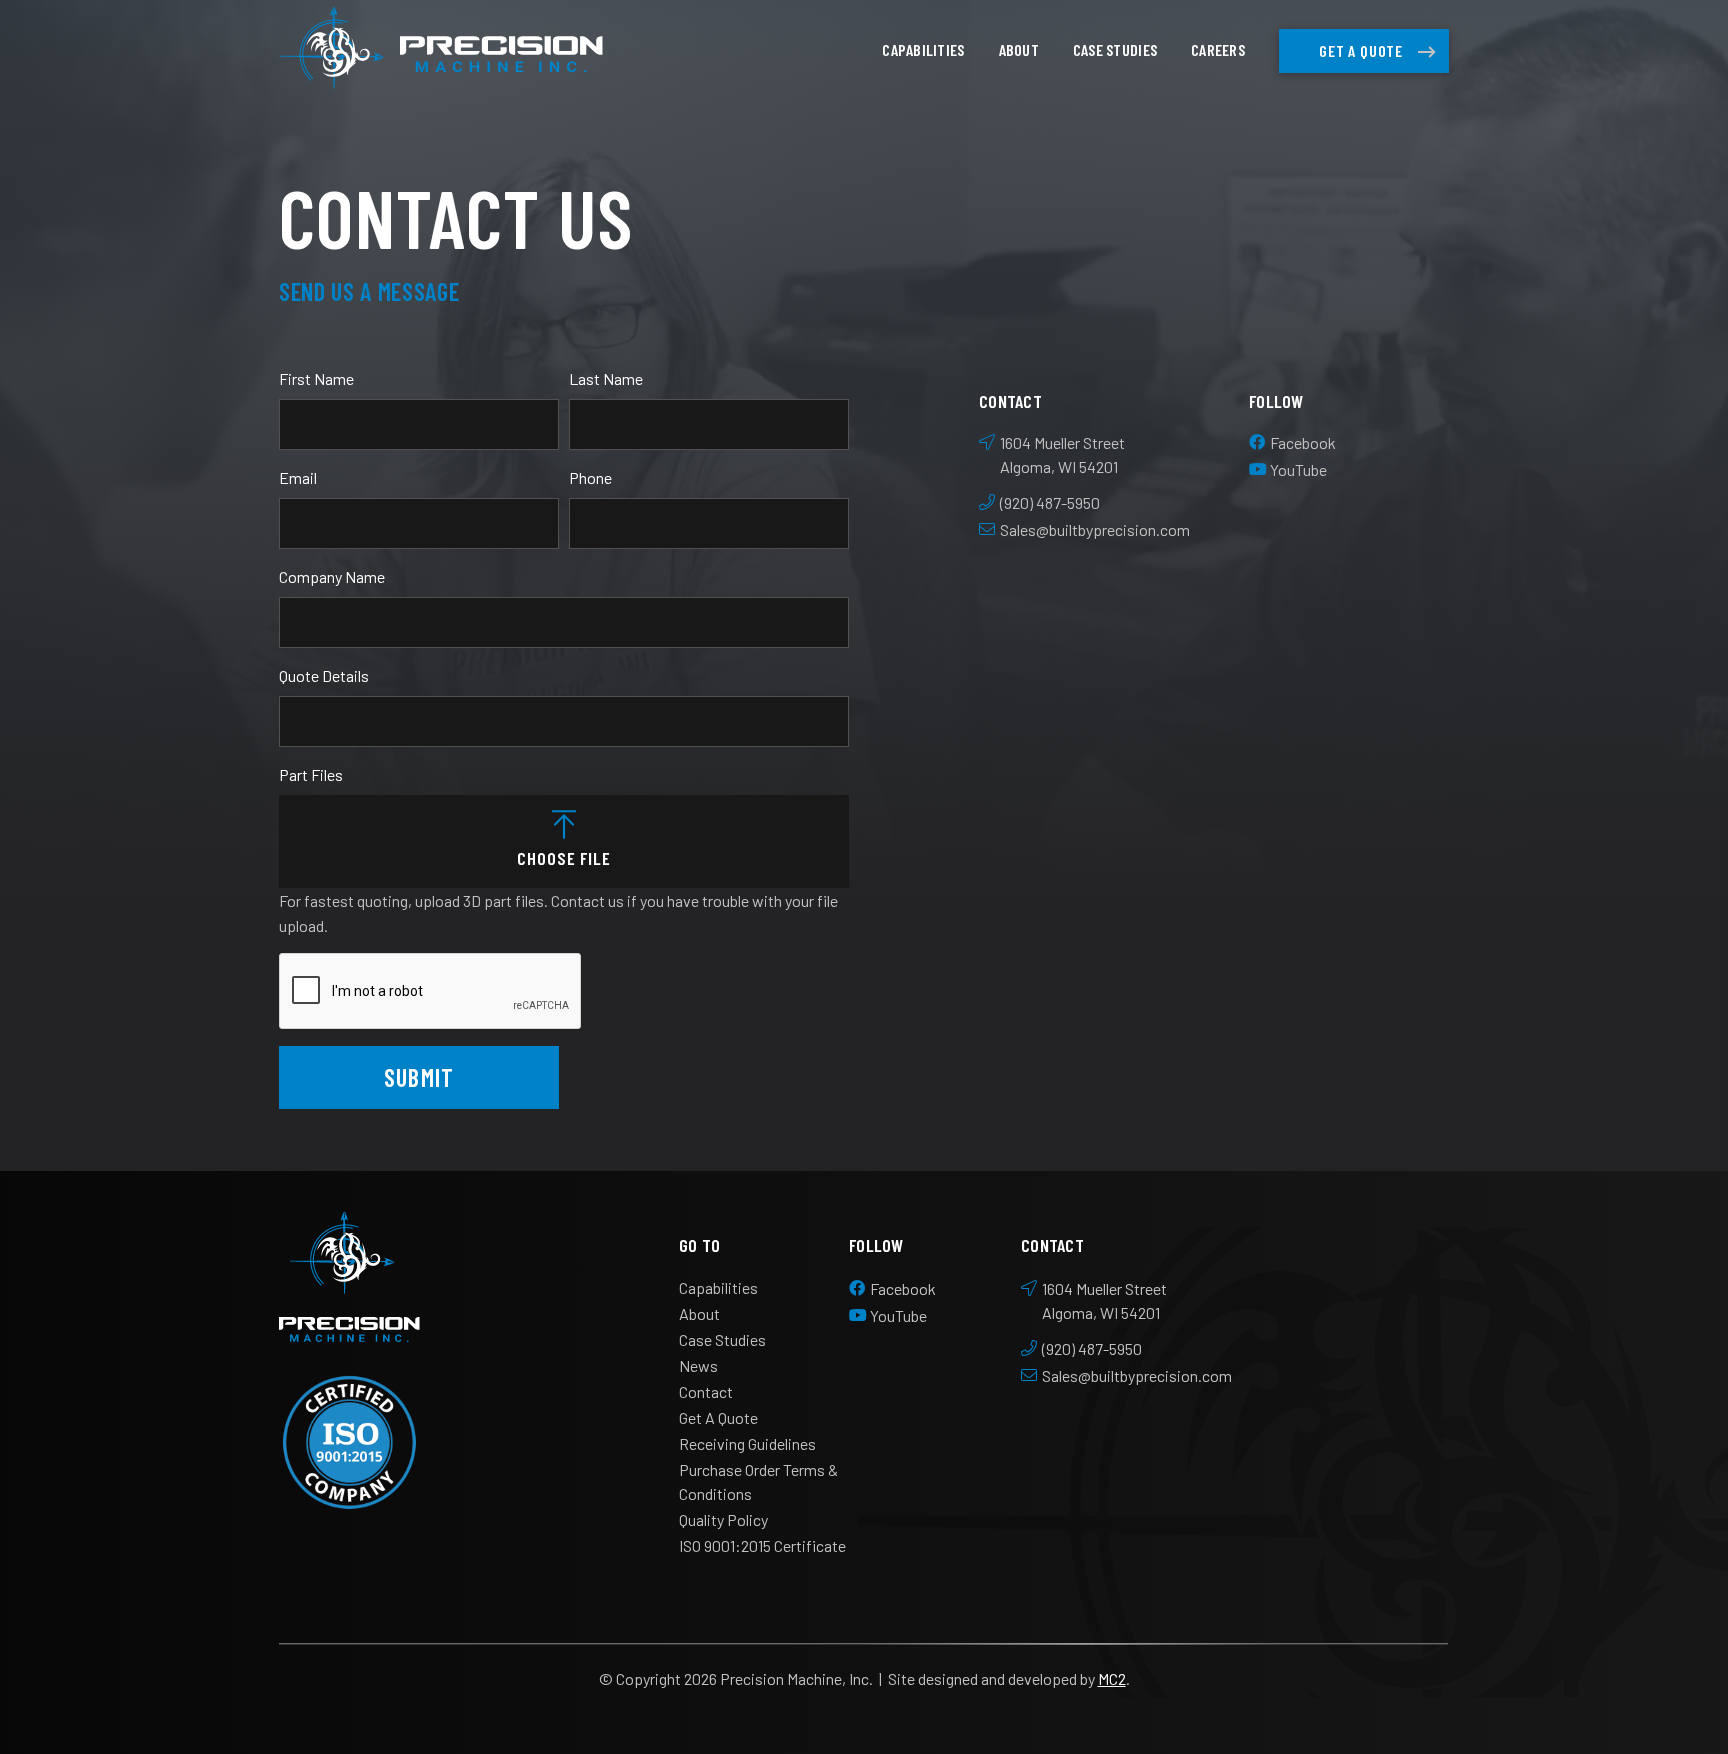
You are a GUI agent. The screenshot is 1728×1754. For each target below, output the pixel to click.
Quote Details (324, 675)
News (698, 1365)
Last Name (606, 378)
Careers (1218, 49)
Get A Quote (1361, 50)
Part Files (311, 774)
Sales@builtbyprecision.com (1095, 529)
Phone (590, 477)
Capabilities (923, 49)
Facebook (1303, 442)
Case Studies (1115, 49)
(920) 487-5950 (1050, 502)
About (1019, 49)
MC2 (1112, 1678)
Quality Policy (723, 1519)
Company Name (332, 576)
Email (298, 477)
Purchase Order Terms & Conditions (758, 1481)
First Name (316, 378)
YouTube (1298, 469)
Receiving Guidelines (747, 1443)
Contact (706, 1391)
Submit (419, 1077)
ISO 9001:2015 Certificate (762, 1545)
